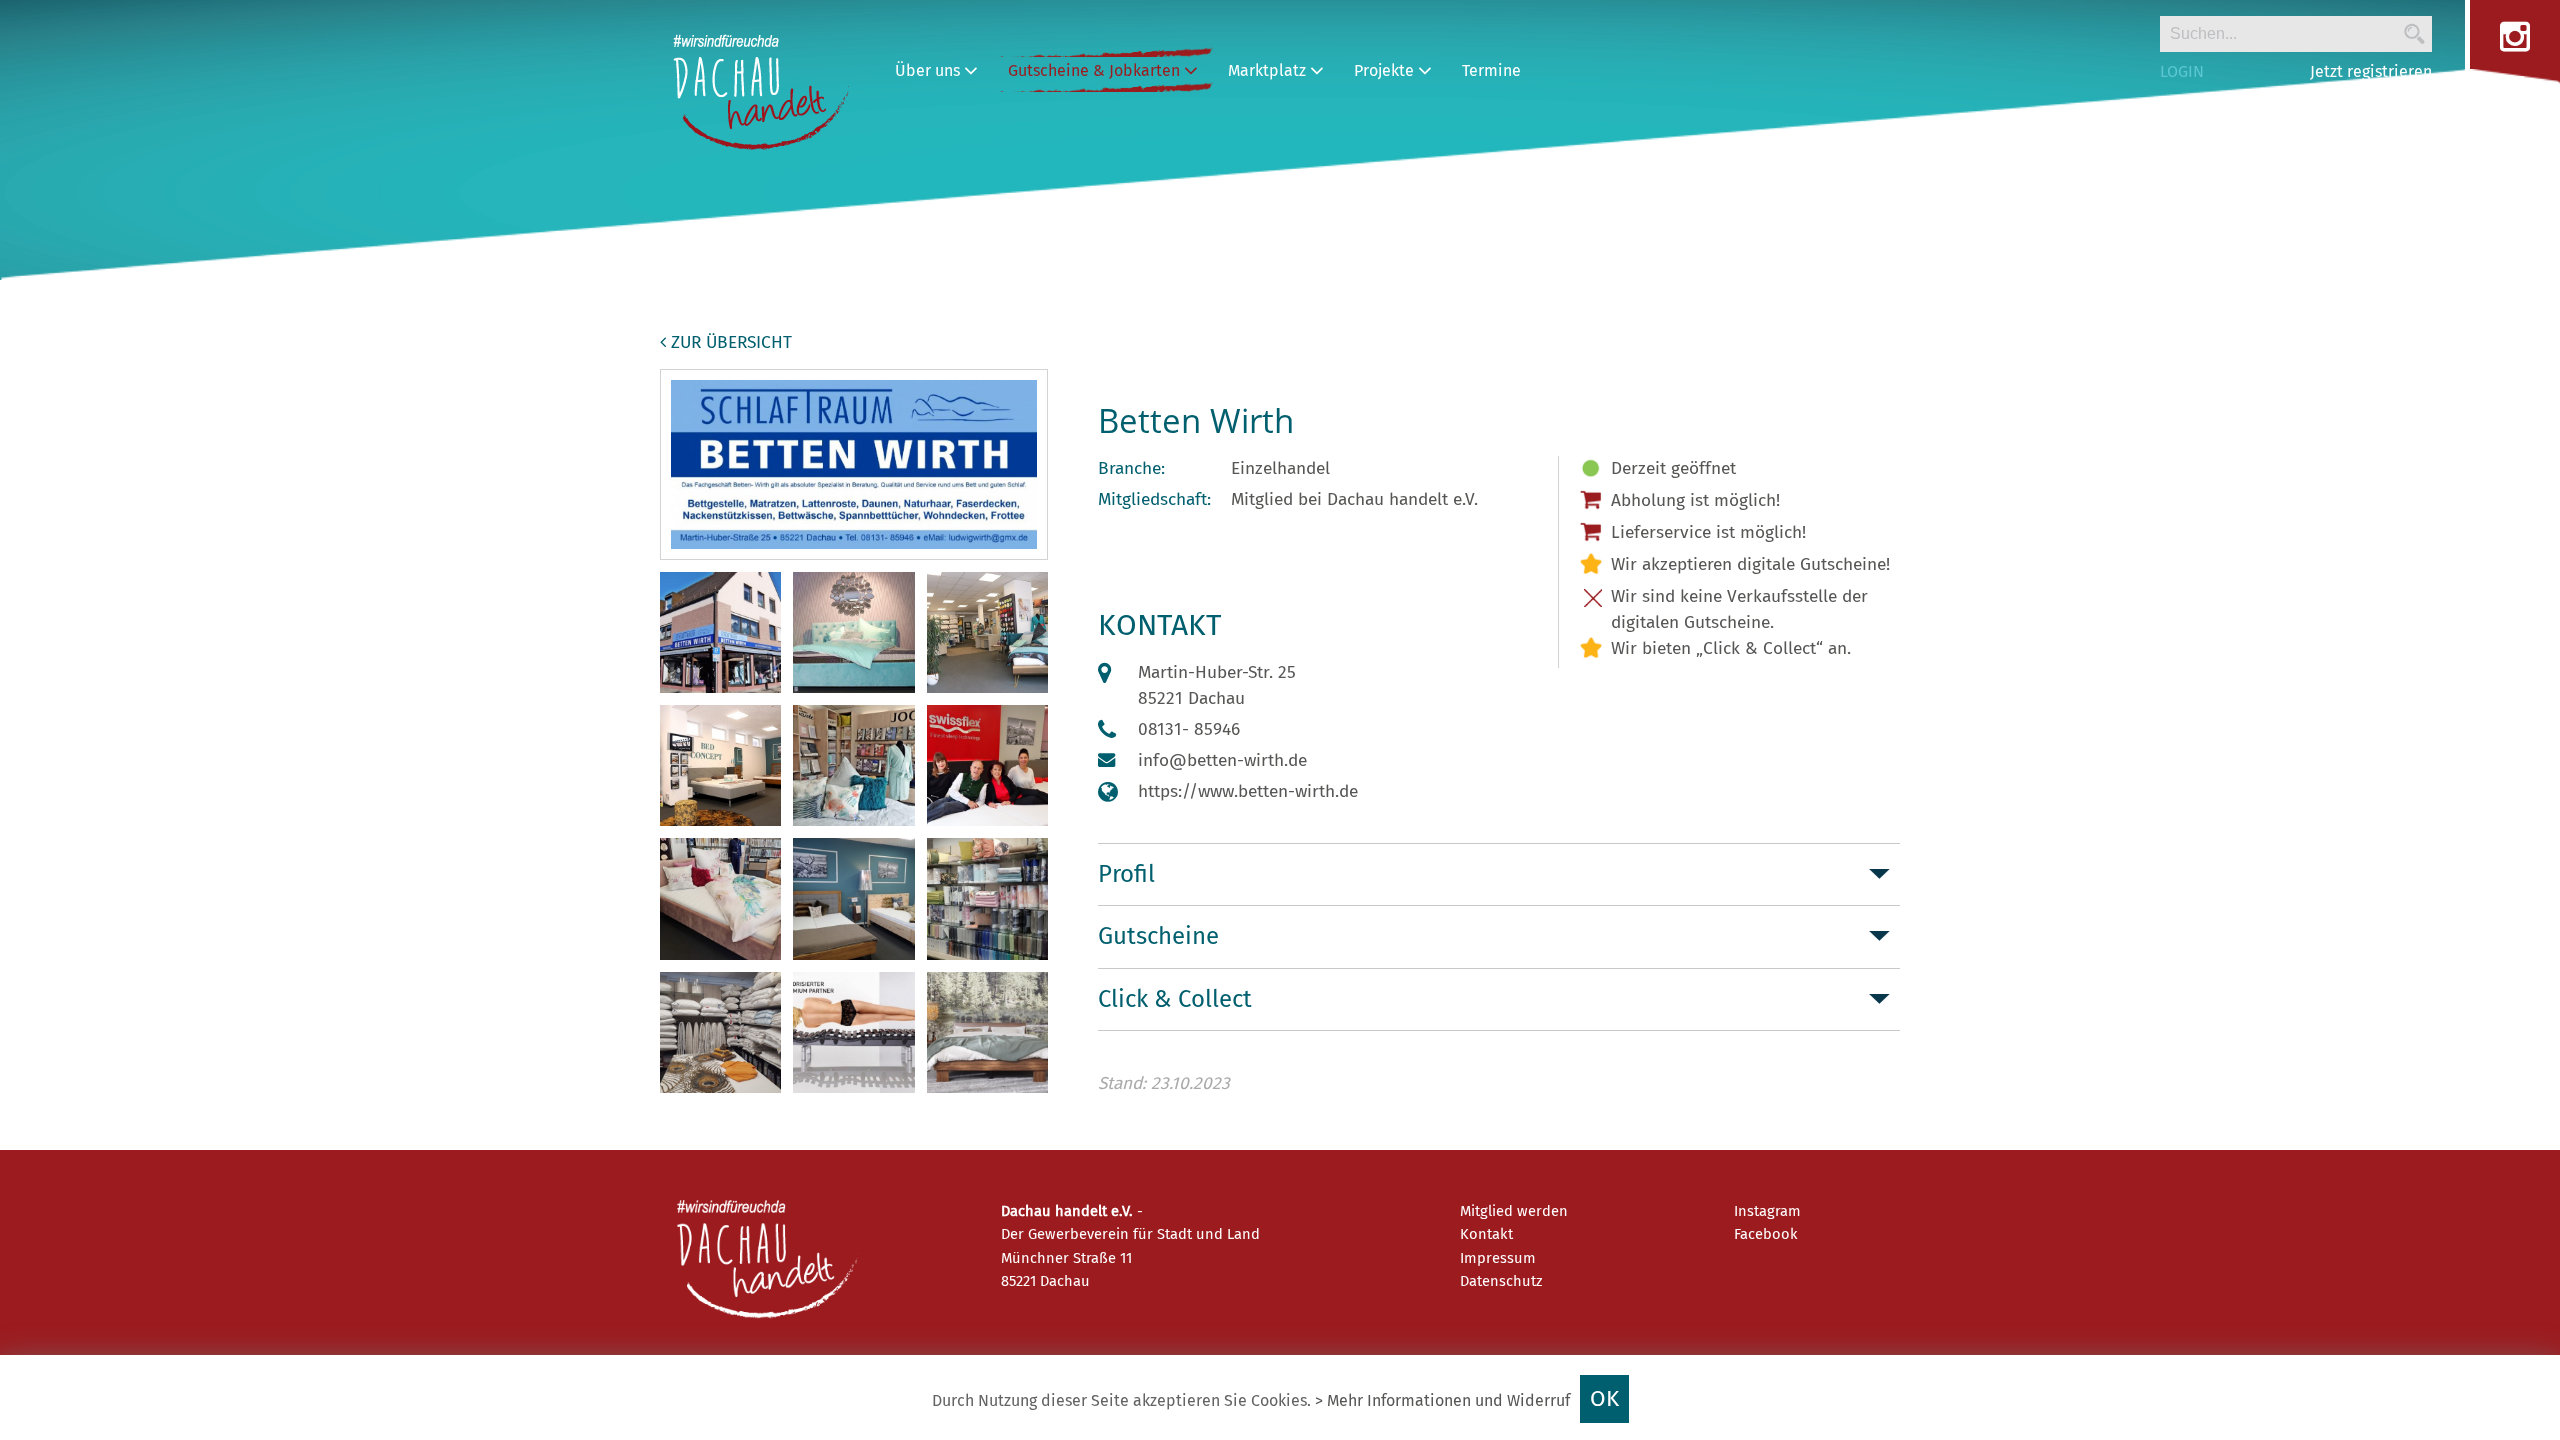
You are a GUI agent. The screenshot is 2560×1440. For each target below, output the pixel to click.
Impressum (1498, 1258)
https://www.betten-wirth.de (1248, 791)
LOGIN (2182, 71)
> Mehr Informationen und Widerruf (1442, 1400)
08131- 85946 (1189, 729)
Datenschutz (1501, 1281)
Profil (1126, 874)
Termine (1491, 70)
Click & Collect (1175, 999)
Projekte (1386, 70)
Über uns (929, 70)
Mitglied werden (1514, 1211)
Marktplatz (1269, 70)
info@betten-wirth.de (1222, 760)
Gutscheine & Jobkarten (1096, 70)
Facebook (1766, 1234)
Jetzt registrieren (2371, 71)
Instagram (1767, 1211)
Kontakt (1486, 1234)
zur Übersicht (729, 342)
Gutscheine (1158, 936)
